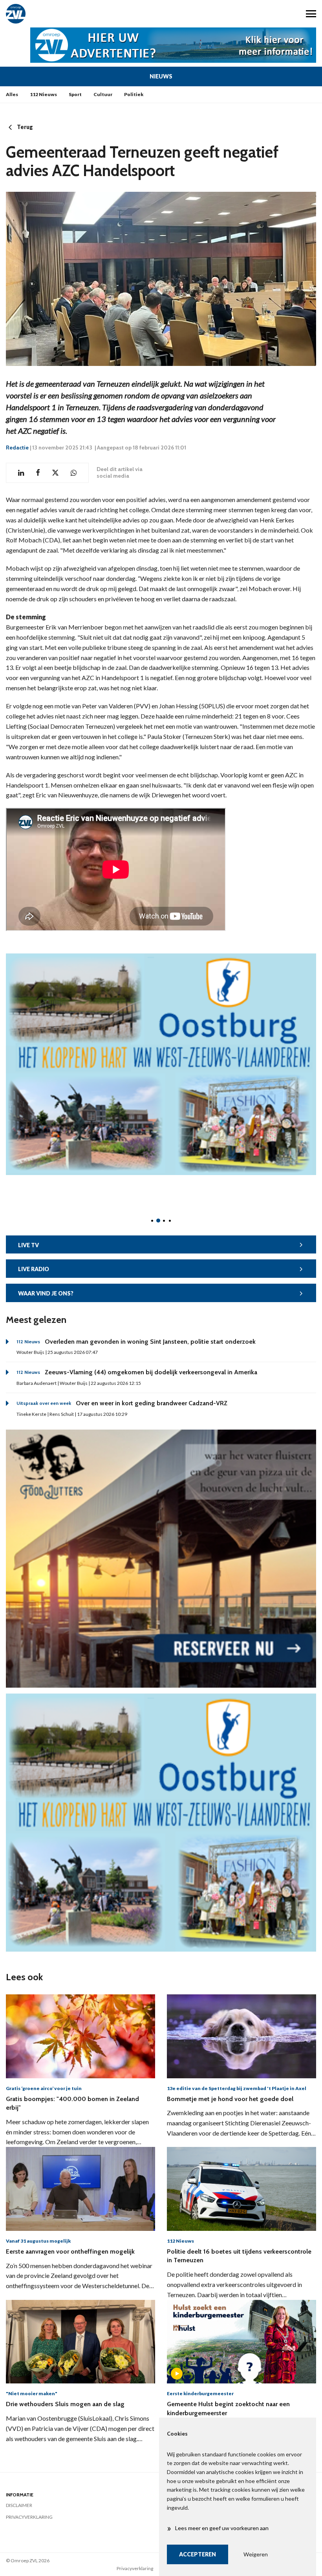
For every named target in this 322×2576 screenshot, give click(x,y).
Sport (75, 94)
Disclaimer (19, 2505)
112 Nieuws (43, 94)
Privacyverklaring (29, 2517)
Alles (12, 94)
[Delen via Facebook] (38, 473)
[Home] (80, 14)
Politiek (134, 94)
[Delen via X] (55, 473)
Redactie (17, 448)
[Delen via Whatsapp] (74, 473)
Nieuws (161, 76)
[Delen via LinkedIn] (21, 473)
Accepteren (198, 2554)
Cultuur (103, 94)
